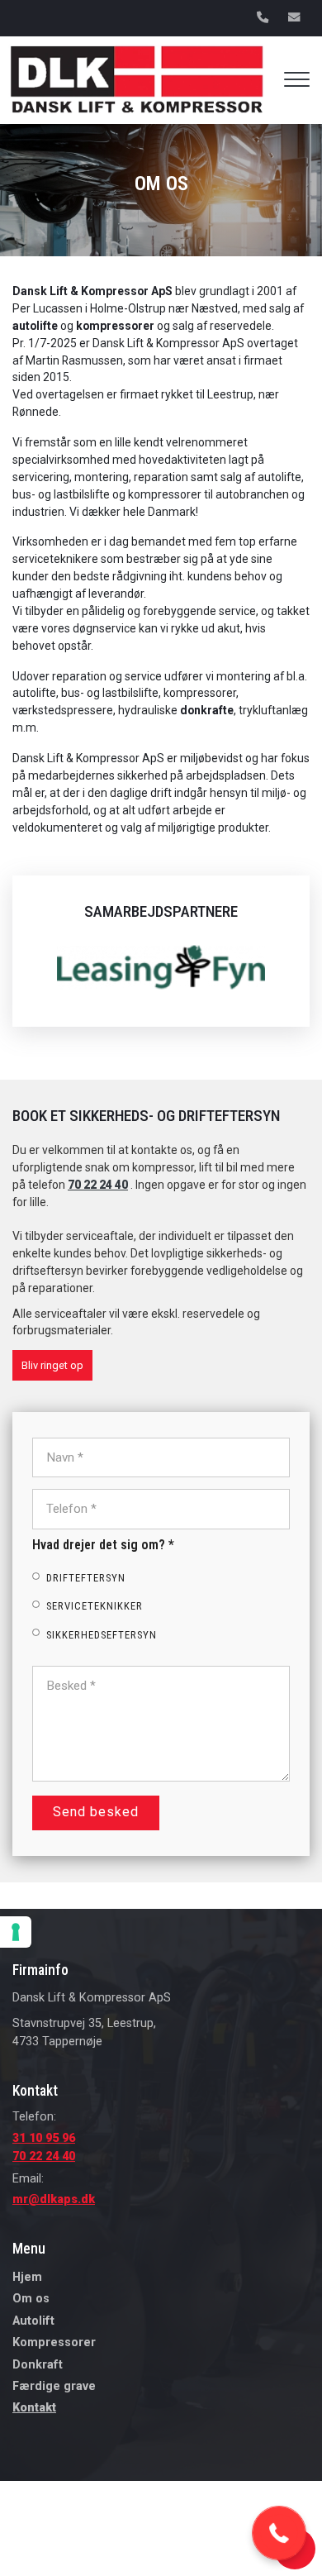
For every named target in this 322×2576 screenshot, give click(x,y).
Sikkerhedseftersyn (102, 1635)
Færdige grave (54, 2387)
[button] (279, 2533)
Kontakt (34, 2408)
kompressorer (115, 326)
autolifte (35, 326)
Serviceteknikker (95, 1607)
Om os (31, 2299)
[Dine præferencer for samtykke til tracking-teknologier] (16, 1932)
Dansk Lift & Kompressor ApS (94, 291)
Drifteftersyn (86, 1579)
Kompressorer (54, 2343)
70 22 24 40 (98, 1185)
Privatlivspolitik (47, 2558)
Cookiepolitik (119, 2558)
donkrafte (207, 710)
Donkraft (38, 2365)
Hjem (27, 2278)
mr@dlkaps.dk (54, 2199)
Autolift (33, 2321)
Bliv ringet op (52, 1365)
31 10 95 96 (44, 2138)
